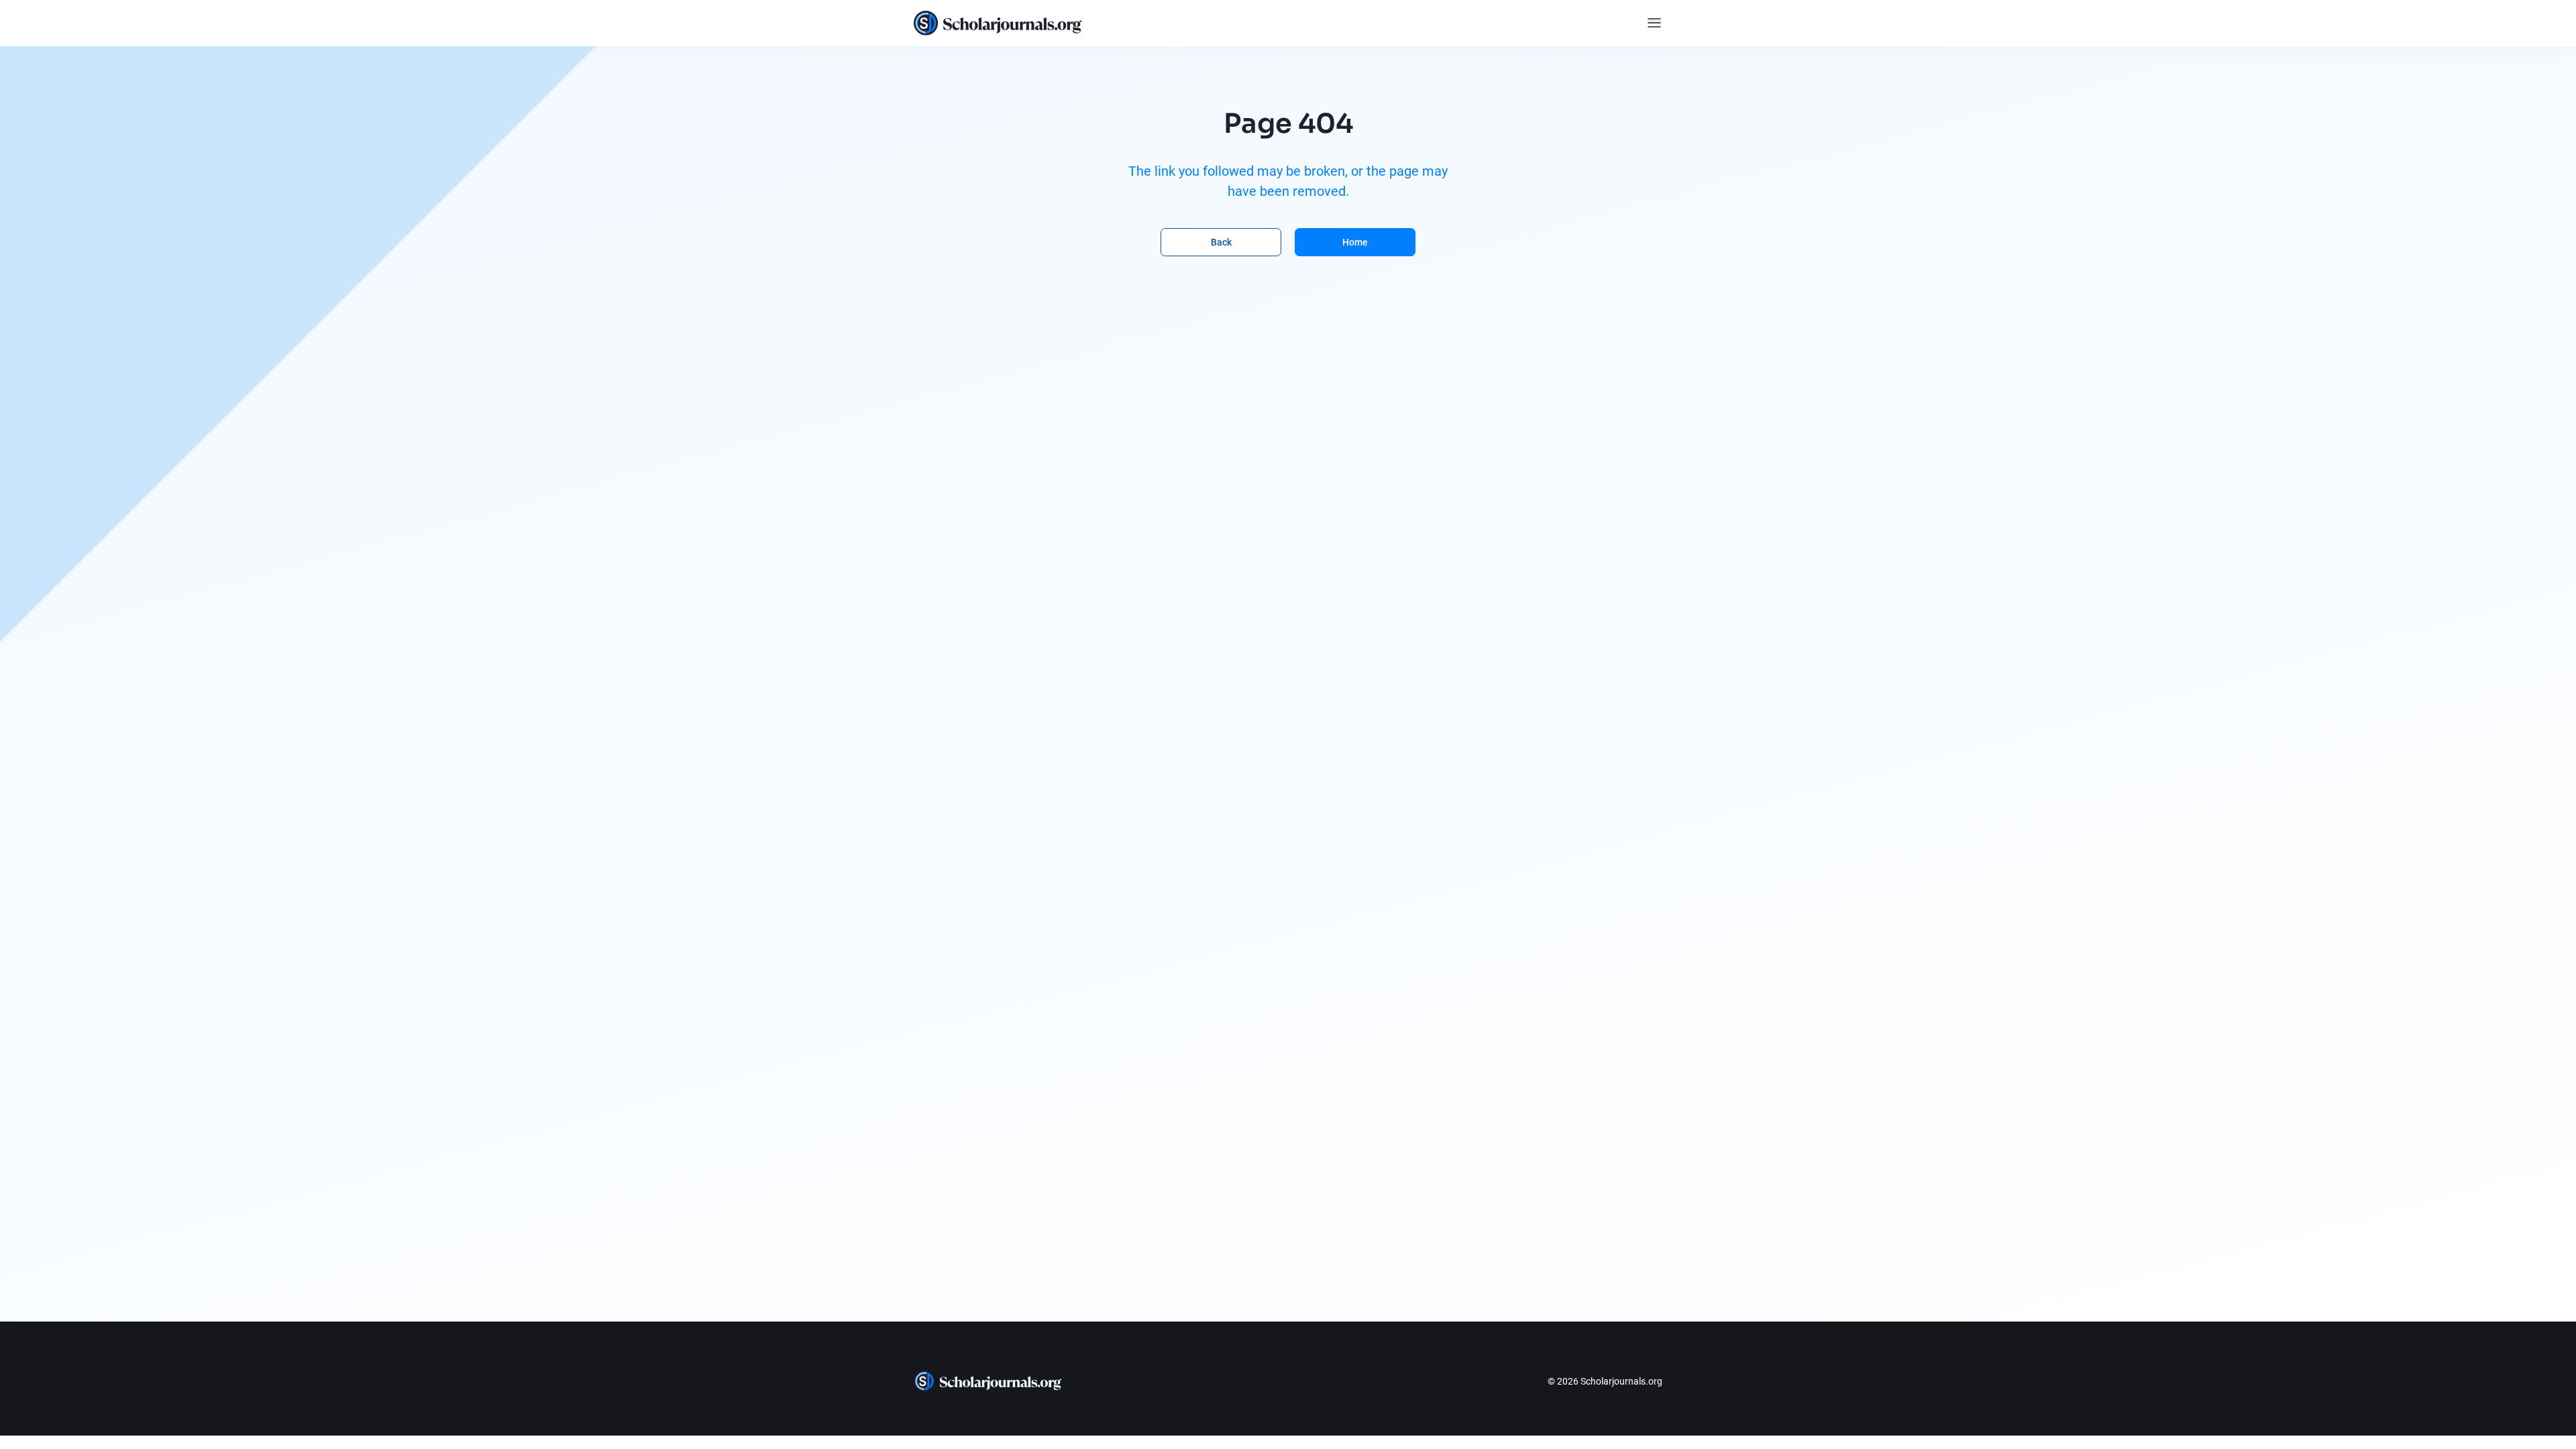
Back (1221, 242)
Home (1355, 242)
